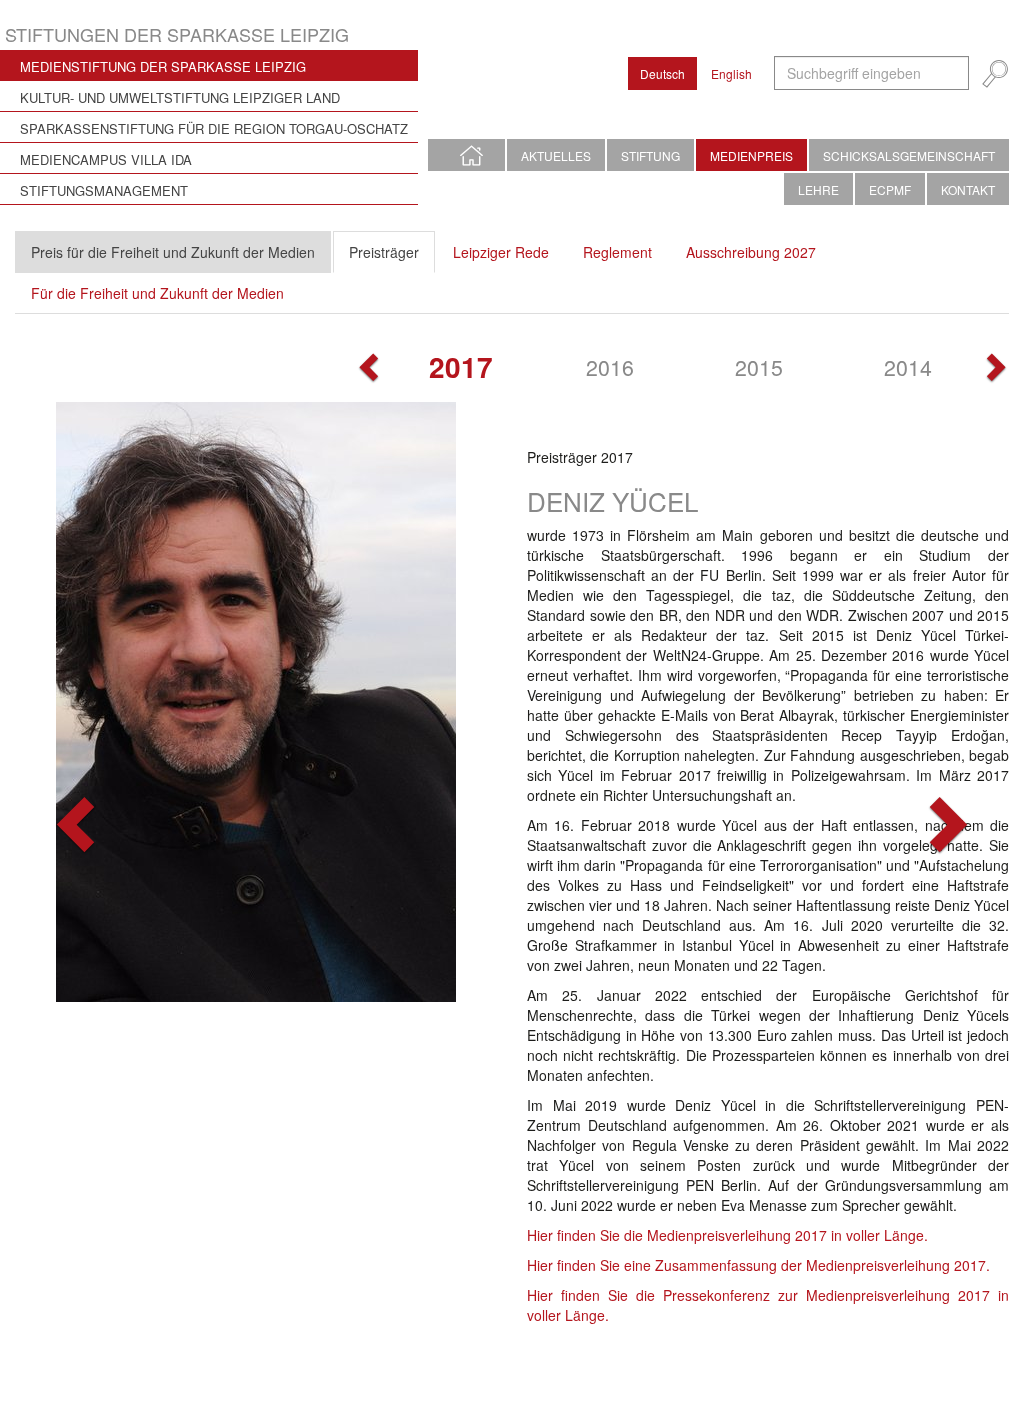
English (731, 73)
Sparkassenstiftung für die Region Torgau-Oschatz (214, 128)
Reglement (617, 252)
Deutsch (662, 73)
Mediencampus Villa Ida (106, 159)
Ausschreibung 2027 (751, 252)
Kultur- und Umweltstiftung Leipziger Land (180, 97)
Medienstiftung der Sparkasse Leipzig (163, 66)
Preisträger (384, 252)
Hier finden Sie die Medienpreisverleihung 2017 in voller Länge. (727, 1235)
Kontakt (968, 189)
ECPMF (890, 189)
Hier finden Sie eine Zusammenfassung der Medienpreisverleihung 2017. (758, 1265)
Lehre (818, 189)
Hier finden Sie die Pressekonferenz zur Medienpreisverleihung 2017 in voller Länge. (768, 1305)
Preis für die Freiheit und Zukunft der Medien (173, 252)
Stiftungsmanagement (104, 190)
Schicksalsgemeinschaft (909, 155)
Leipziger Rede (501, 252)
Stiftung (650, 155)
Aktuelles (556, 155)
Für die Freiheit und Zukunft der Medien (157, 293)
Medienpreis (751, 155)
